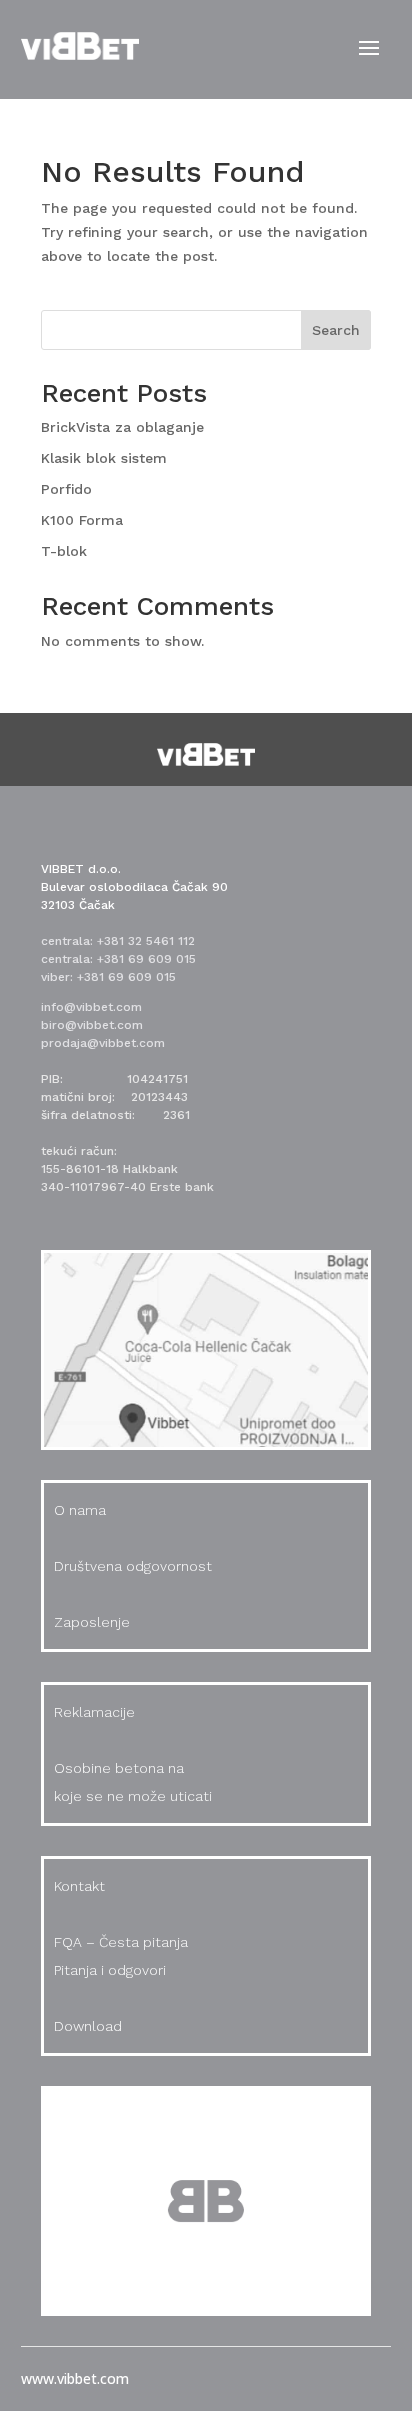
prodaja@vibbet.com (103, 1043)
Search (336, 330)
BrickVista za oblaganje (122, 427)
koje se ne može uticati (133, 1796)
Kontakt (79, 1886)
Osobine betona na (119, 1768)
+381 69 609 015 (146, 959)
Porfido (66, 489)
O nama (80, 1510)
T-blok (64, 551)
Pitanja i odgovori (110, 1970)
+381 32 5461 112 (146, 941)
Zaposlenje (92, 1622)
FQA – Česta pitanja (121, 1942)
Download (88, 2026)
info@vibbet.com (91, 1007)
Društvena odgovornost (133, 1566)
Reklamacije (94, 1712)
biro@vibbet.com (92, 1025)
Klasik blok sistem (104, 458)
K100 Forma (82, 520)
